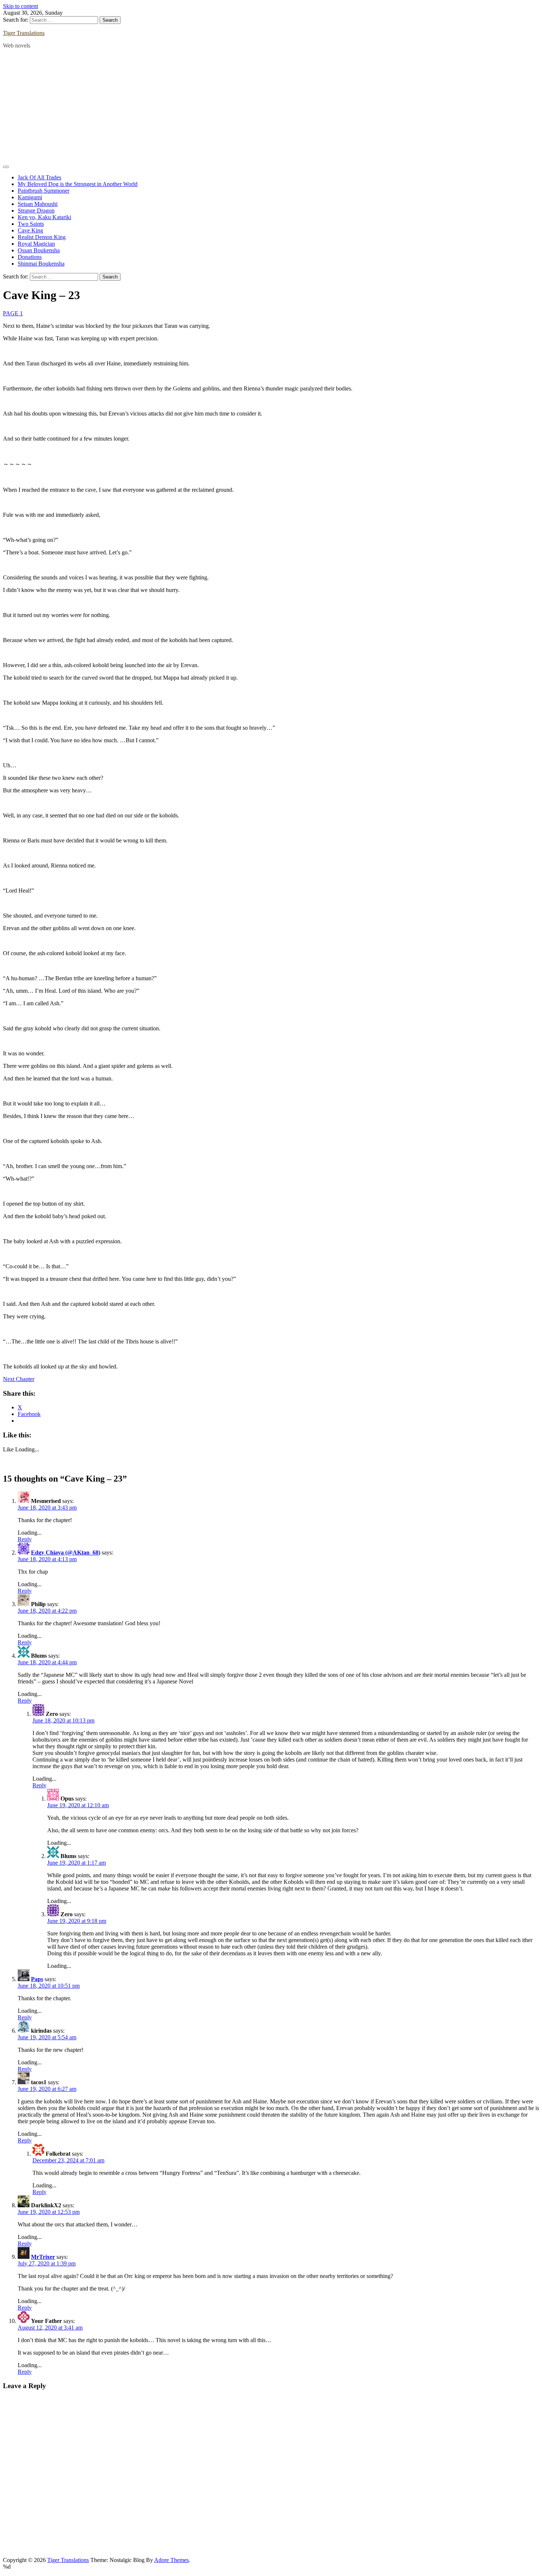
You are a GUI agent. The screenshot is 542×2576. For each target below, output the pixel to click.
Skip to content (20, 6)
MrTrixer (43, 2257)
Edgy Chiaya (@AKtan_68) (66, 1552)
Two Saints (31, 224)
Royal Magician (36, 244)
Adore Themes (171, 2560)
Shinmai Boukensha (41, 264)
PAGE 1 (13, 313)
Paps (37, 1979)
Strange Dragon (36, 211)
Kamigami (30, 197)
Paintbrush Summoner (44, 191)
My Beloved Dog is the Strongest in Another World (78, 184)
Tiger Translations (24, 33)
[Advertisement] (271, 106)
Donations (30, 257)
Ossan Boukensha (39, 250)
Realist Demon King (42, 237)
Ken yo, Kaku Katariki (44, 217)
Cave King (30, 230)
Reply (25, 1539)
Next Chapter (19, 1379)
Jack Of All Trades (39, 177)
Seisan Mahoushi (38, 204)
